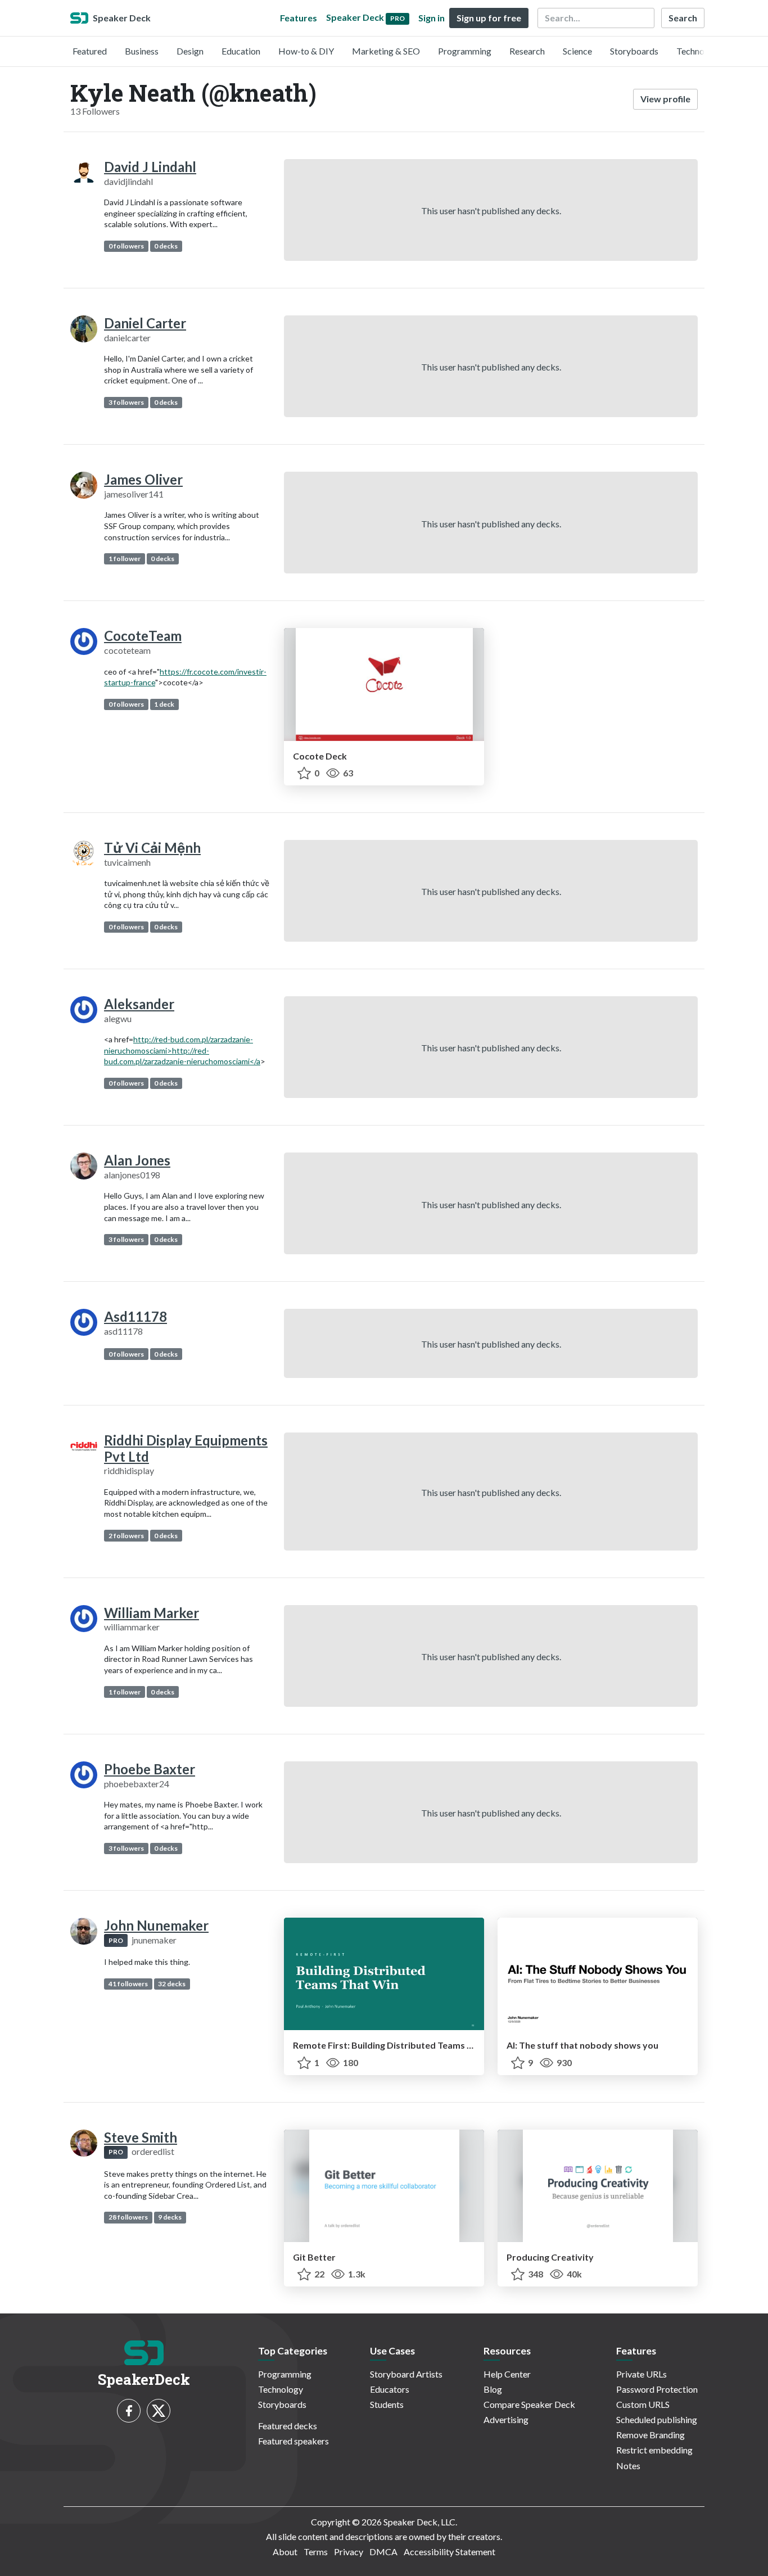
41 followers (128, 1984)
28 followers (128, 2217)
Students (387, 2404)
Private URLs (641, 2374)
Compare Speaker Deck (529, 2404)
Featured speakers (293, 2441)
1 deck (164, 704)
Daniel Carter (145, 323)
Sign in (432, 18)
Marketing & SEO (386, 51)
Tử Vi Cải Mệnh (152, 848)
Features (299, 18)
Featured (90, 51)
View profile (665, 99)
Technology (699, 51)
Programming (465, 51)
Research (527, 51)
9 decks (170, 2217)
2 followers (126, 1536)
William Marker (152, 1613)
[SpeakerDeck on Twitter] (159, 2411)
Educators (390, 2389)
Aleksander (139, 1004)
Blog (493, 2389)
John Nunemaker (156, 1925)
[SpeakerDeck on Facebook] (129, 2411)
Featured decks (288, 2426)
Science (577, 51)
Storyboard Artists (406, 2374)
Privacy (349, 2552)
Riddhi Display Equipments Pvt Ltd (186, 1448)
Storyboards (634, 51)
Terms (316, 2552)
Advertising (506, 2419)
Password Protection (657, 2389)
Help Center (507, 2374)
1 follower (125, 559)
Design (190, 51)
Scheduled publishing (657, 2419)
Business (142, 51)
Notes (628, 2466)
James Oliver (143, 479)
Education (241, 51)
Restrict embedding (654, 2450)
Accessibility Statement (449, 2552)
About (285, 2552)
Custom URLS (643, 2404)
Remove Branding (650, 2435)
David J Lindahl (150, 167)
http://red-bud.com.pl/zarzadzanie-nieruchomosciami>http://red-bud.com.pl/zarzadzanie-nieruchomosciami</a (182, 1050)
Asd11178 (135, 1316)
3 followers (126, 402)
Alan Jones (137, 1160)
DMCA (383, 2552)
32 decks (172, 1984)
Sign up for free (489, 18)
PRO (116, 1940)
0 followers (126, 246)
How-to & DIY (306, 51)
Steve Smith (141, 2137)
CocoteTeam (143, 636)
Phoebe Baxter (150, 1769)
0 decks (166, 246)
